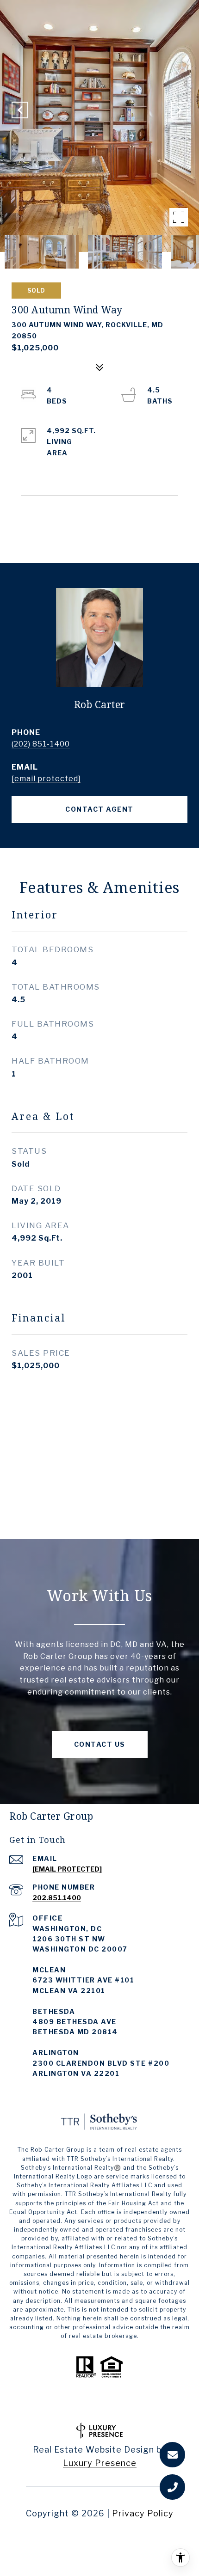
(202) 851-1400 (41, 744)
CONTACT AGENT (99, 809)
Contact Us (100, 1744)
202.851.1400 (57, 1898)
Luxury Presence (100, 2463)
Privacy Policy (143, 2513)
